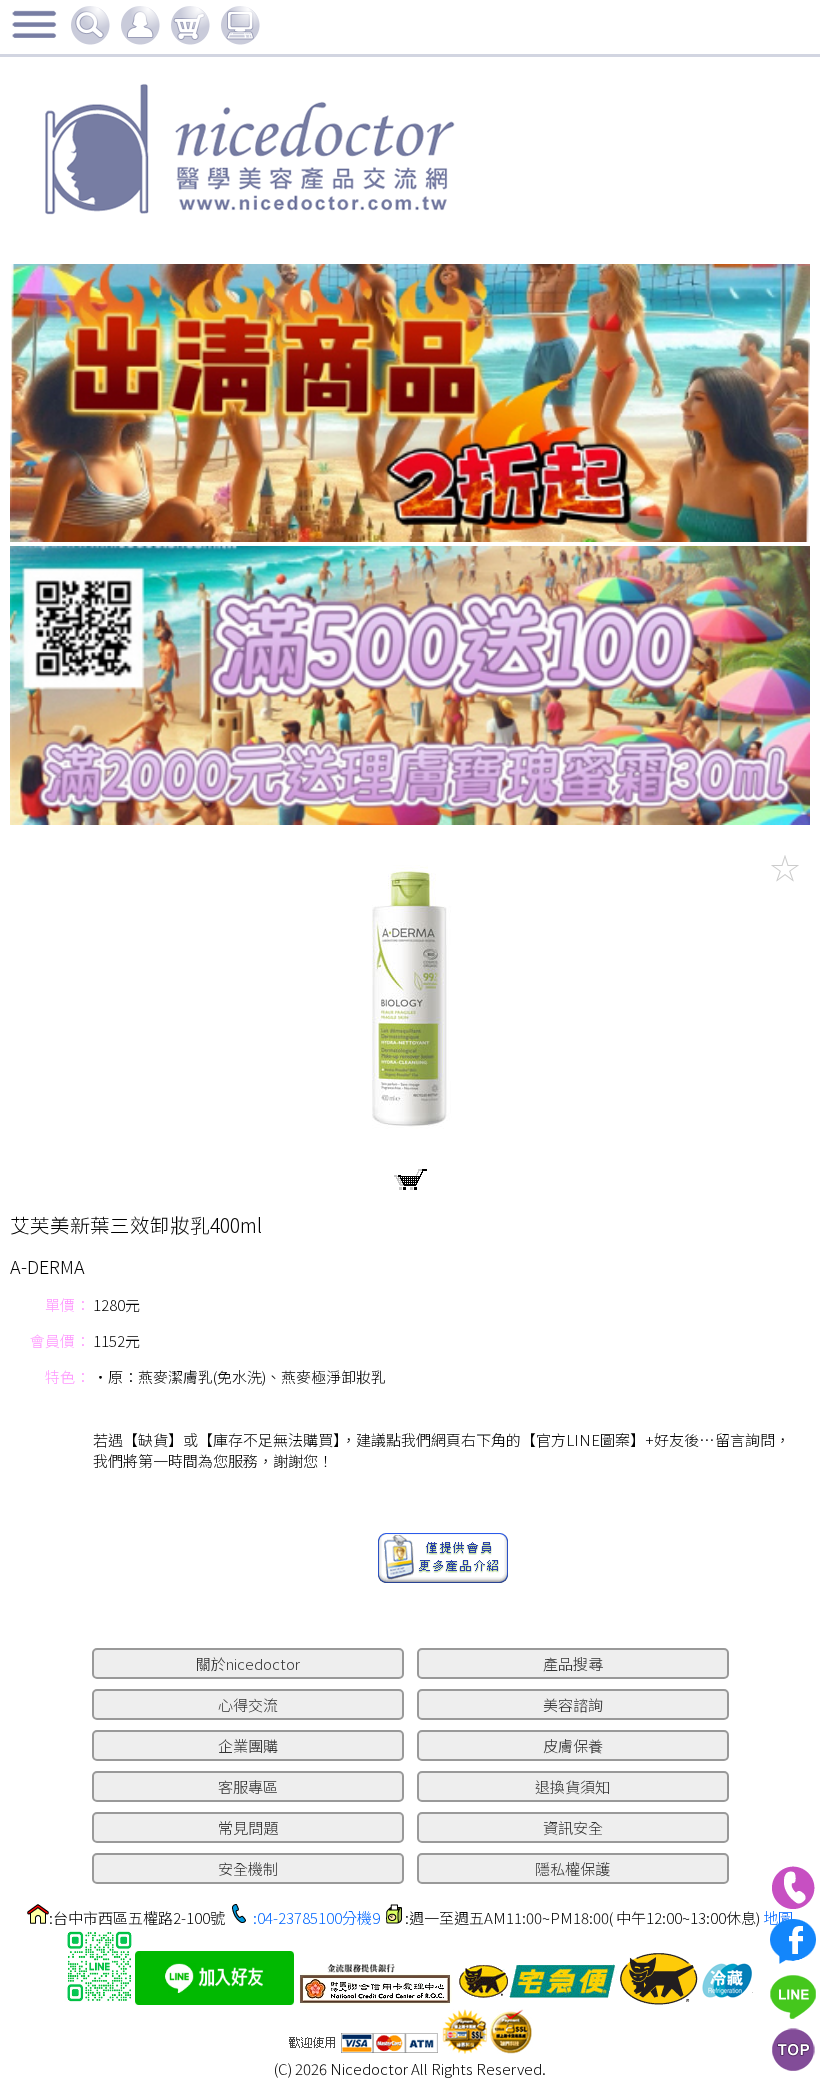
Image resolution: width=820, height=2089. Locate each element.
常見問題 (248, 1827)
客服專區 (248, 1786)
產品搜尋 (573, 1663)
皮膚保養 (573, 1745)
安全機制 (248, 1868)
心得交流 (248, 1704)
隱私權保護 (572, 1868)
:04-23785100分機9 (316, 1917)
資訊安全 (573, 1827)
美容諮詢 (573, 1704)
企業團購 (248, 1745)
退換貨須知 (572, 1786)
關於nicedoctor (248, 1663)
